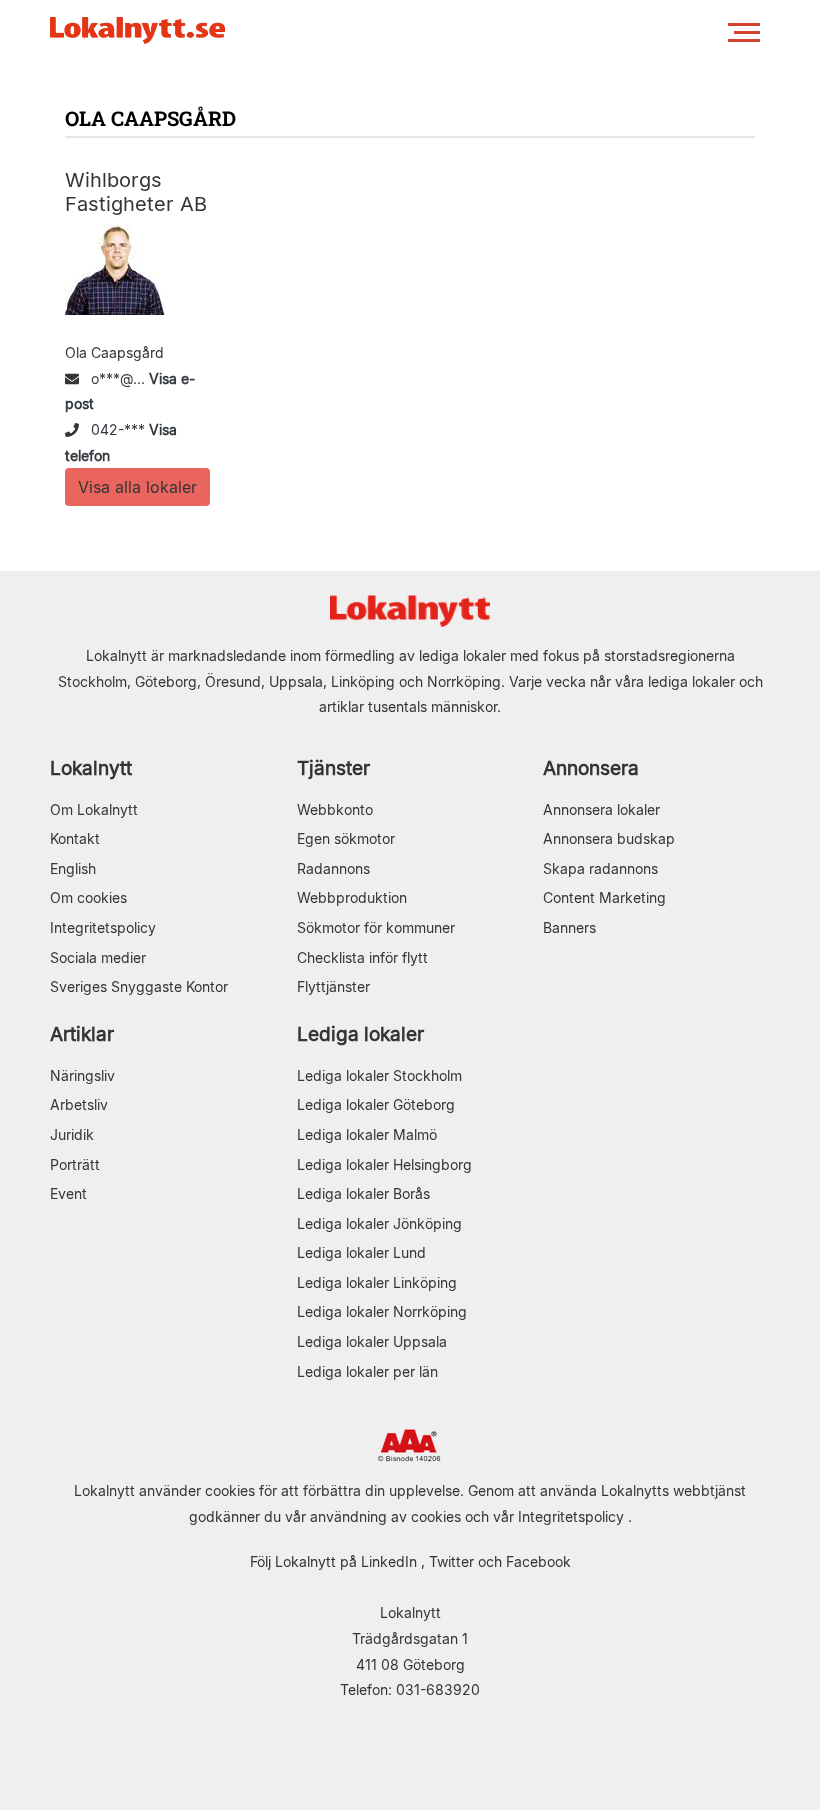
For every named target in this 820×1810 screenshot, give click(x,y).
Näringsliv (82, 1075)
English (73, 868)
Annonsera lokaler (601, 809)
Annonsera (591, 768)
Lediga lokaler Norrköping (382, 1311)
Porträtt (75, 1164)
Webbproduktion (352, 897)
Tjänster (333, 768)
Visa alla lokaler (137, 487)
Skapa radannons (600, 868)
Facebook (538, 1561)
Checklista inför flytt (362, 957)
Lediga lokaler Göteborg (376, 1104)
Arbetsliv (79, 1104)
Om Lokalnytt (94, 809)
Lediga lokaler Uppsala (372, 1341)
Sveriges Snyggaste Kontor (139, 986)
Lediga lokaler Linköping (377, 1282)
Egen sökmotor (346, 838)
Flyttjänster (333, 986)
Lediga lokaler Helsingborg (384, 1164)
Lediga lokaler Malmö (367, 1134)
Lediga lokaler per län (367, 1371)
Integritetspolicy (103, 927)
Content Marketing (604, 897)
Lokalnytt (91, 768)
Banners (569, 927)
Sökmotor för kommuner (376, 927)
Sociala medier (98, 957)
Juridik (72, 1134)
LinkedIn (389, 1561)
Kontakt (75, 838)
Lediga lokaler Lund (361, 1252)
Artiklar (82, 1034)
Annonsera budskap (609, 838)
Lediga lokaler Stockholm (379, 1075)
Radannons (333, 868)
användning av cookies (385, 1516)
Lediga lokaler (360, 1034)
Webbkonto (335, 809)
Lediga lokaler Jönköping (379, 1223)
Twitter (451, 1561)
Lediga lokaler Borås (363, 1193)
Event (68, 1193)
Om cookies (88, 897)
